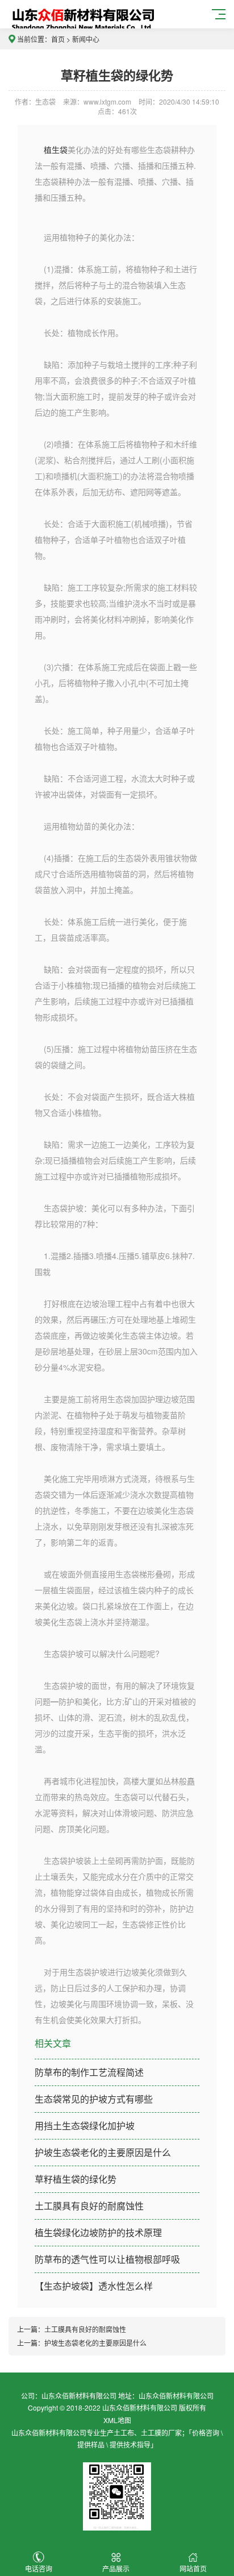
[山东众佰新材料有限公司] (83, 21)
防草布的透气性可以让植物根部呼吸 (107, 2259)
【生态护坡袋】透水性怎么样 (94, 2286)
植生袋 (55, 149)
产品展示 (116, 2568)
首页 (58, 39)
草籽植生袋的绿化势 (76, 2179)
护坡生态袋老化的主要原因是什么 (103, 2152)
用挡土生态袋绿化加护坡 (85, 2126)
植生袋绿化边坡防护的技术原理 (98, 2232)
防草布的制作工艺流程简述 (89, 2072)
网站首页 (193, 2568)
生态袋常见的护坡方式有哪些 (94, 2099)
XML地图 (117, 2420)
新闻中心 (86, 39)
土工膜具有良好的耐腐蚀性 (89, 2206)
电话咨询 (39, 2568)
